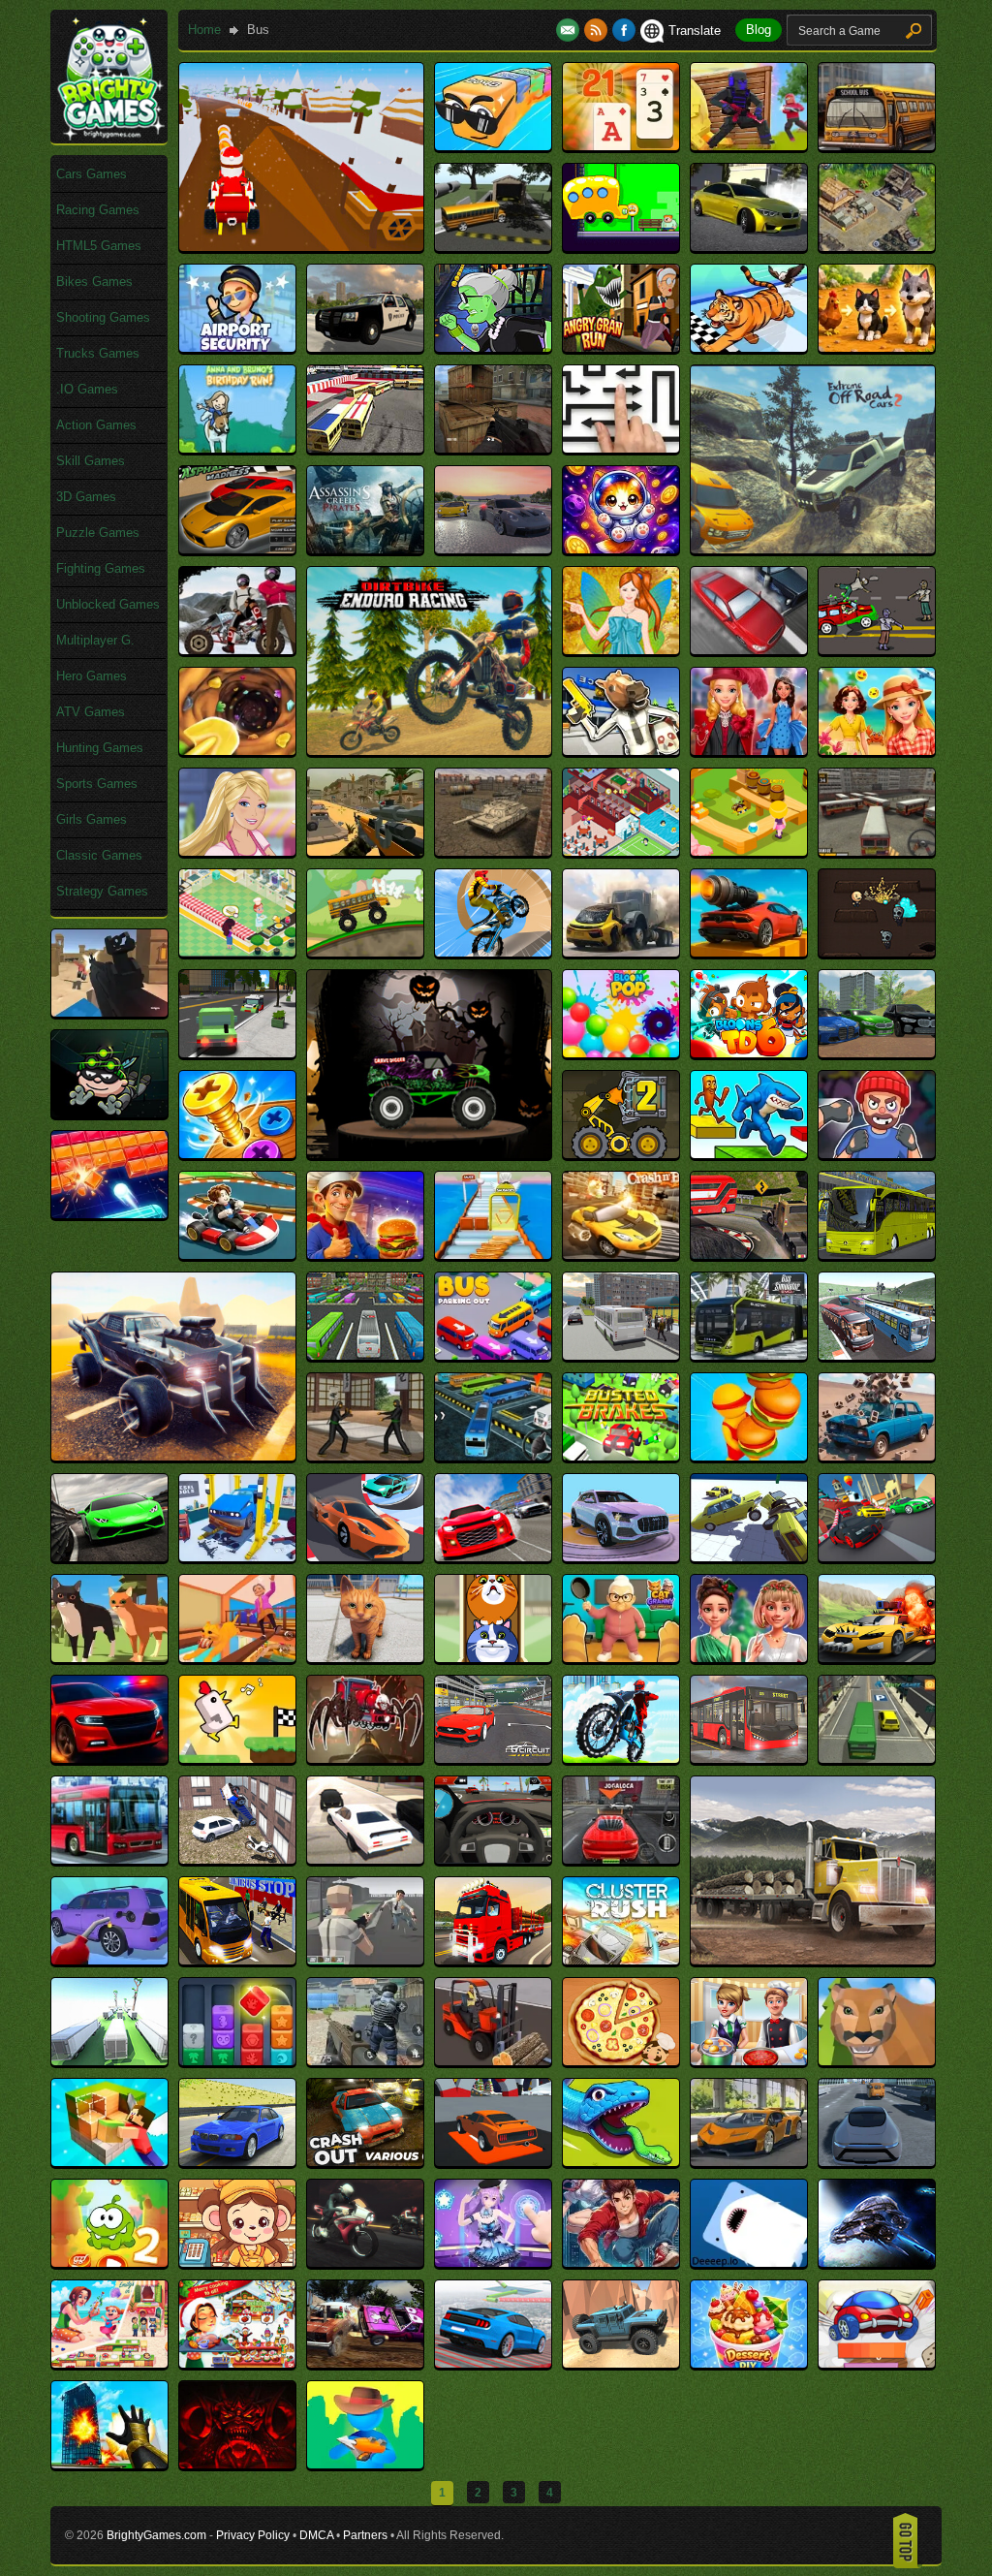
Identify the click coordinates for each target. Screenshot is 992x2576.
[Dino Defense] (365, 2464)
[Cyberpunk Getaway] (365, 2262)
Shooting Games (103, 317)
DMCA (316, 2535)
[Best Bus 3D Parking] (877, 851)
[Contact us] (570, 31)
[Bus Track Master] (877, 1355)
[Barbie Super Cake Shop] (237, 851)
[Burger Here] (365, 1255)
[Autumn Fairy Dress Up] (621, 650)
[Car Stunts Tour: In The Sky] (621, 1557)
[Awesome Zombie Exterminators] (877, 650)
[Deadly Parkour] (621, 2262)
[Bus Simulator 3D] (621, 1355)
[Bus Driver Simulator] (877, 1255)
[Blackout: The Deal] (877, 952)
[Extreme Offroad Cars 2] (813, 549)
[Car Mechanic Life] (237, 1557)
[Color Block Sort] (237, 2061)
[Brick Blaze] (109, 1214)
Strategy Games (102, 891)
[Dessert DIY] (749, 2363)
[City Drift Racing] (493, 1859)
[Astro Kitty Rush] (621, 549)
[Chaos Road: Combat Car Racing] (877, 1658)
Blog (759, 30)
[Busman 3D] (493, 1456)
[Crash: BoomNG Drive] (237, 2162)
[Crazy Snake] (621, 2162)
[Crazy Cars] (493, 2162)
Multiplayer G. (95, 640)
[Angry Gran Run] (621, 347)
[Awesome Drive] (749, 650)
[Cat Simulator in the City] (365, 1658)
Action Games (96, 425)
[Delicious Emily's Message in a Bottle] (109, 2363)
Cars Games (92, 174)
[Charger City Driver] (109, 1759)
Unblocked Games (108, 604)
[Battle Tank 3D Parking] (493, 851)
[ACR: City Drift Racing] (749, 247)
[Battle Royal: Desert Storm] (365, 851)
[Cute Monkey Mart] (237, 2262)
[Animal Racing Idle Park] (749, 347)
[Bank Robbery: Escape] (621, 751)
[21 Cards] (621, 146)
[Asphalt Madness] (237, 549)
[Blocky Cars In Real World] (237, 1053)
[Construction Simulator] (493, 2061)
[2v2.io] (749, 146)
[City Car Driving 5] (365, 1859)
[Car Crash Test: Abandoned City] (877, 1456)
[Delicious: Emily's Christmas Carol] (237, 2363)
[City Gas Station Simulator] (109, 1960)
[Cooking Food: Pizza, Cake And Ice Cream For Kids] (621, 2061)
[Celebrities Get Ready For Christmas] (749, 1658)
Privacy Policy (253, 2535)
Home (204, 30)
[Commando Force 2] (365, 2061)
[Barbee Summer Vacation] (877, 751)
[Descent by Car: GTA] (493, 2363)
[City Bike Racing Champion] (621, 1759)
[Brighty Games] (109, 136)
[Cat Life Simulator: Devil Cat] (237, 1658)
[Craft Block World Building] (109, 2162)
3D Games (86, 497)
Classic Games (99, 855)
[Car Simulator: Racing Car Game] (493, 1557)
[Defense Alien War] (877, 2262)
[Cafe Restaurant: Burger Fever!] (749, 1456)
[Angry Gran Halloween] (493, 347)
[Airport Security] (237, 347)
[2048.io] (493, 146)
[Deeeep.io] (749, 2262)
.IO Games (87, 389)
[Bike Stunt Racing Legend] (493, 952)
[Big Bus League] (365, 952)
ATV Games (91, 712)
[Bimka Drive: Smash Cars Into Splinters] (621, 952)
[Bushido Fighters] (365, 1456)
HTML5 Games (99, 246)
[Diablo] (237, 2464)
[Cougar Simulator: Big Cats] (877, 2061)
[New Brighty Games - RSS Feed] (598, 31)
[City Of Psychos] (365, 1960)
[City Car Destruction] (237, 1859)
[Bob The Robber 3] (109, 1113)
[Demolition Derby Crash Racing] (365, 2363)
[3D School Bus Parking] (493, 247)
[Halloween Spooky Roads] (429, 1154)
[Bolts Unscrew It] (237, 1154)
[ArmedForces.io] (493, 448)
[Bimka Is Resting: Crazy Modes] (749, 952)
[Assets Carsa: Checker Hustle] (493, 549)
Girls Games (92, 819)
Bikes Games (94, 282)
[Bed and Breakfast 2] (621, 851)
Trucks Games (98, 353)
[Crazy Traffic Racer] (749, 2162)
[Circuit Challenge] (493, 1759)
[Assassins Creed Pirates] (365, 549)
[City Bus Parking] (877, 1759)
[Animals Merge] (877, 347)
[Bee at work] (749, 851)
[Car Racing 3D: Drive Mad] (365, 1557)
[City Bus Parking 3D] (109, 1859)
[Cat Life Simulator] (109, 1658)
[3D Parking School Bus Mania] (877, 146)
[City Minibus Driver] (237, 1960)
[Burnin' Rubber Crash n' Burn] (621, 1255)
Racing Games (98, 210)
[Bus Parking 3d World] (365, 1355)
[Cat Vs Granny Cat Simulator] (621, 1658)
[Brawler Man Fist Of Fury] (877, 1154)
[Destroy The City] (109, 2464)
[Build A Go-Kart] (237, 1255)
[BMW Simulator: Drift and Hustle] (877, 1053)
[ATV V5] (237, 650)
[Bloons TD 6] (749, 1053)
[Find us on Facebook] (624, 31)
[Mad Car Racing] (173, 1456)
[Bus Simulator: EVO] (749, 1355)
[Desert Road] (621, 2363)
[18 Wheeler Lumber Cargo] (813, 1960)
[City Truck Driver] (493, 1960)
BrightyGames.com (156, 2535)
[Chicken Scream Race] (237, 1759)
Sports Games (97, 784)
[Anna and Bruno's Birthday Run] (237, 448)
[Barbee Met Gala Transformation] (749, 751)
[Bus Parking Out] (493, 1355)
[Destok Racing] (877, 2363)
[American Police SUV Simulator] (365, 347)
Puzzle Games (98, 533)
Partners (365, 2535)
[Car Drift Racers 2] (109, 1557)
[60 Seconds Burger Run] (621, 247)
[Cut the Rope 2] (109, 2262)
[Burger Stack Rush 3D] (493, 1255)
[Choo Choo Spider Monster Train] (365, 1759)
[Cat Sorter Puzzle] (493, 1658)
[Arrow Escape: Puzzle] (621, 448)
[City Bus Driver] (749, 1759)
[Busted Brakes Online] (621, 1456)
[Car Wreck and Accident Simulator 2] (749, 1557)
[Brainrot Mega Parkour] (749, 1154)
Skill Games (91, 461)
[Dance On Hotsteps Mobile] (493, 2262)
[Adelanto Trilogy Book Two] (877, 247)
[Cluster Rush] (621, 1960)
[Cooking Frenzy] (749, 2061)
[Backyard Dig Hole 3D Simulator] (237, 751)
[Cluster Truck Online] (109, 2061)
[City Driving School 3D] (621, 1859)
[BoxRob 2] (621, 1154)
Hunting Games (100, 748)
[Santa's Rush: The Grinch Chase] (301, 247)
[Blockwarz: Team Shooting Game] (109, 1012)
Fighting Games (101, 568)
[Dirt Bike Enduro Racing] (429, 751)
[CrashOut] (365, 2162)
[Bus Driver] (749, 1255)
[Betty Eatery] (237, 952)
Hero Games (92, 676)
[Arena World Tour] (365, 448)
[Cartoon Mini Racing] (877, 1557)
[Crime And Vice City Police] (877, 2162)
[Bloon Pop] (621, 1053)
